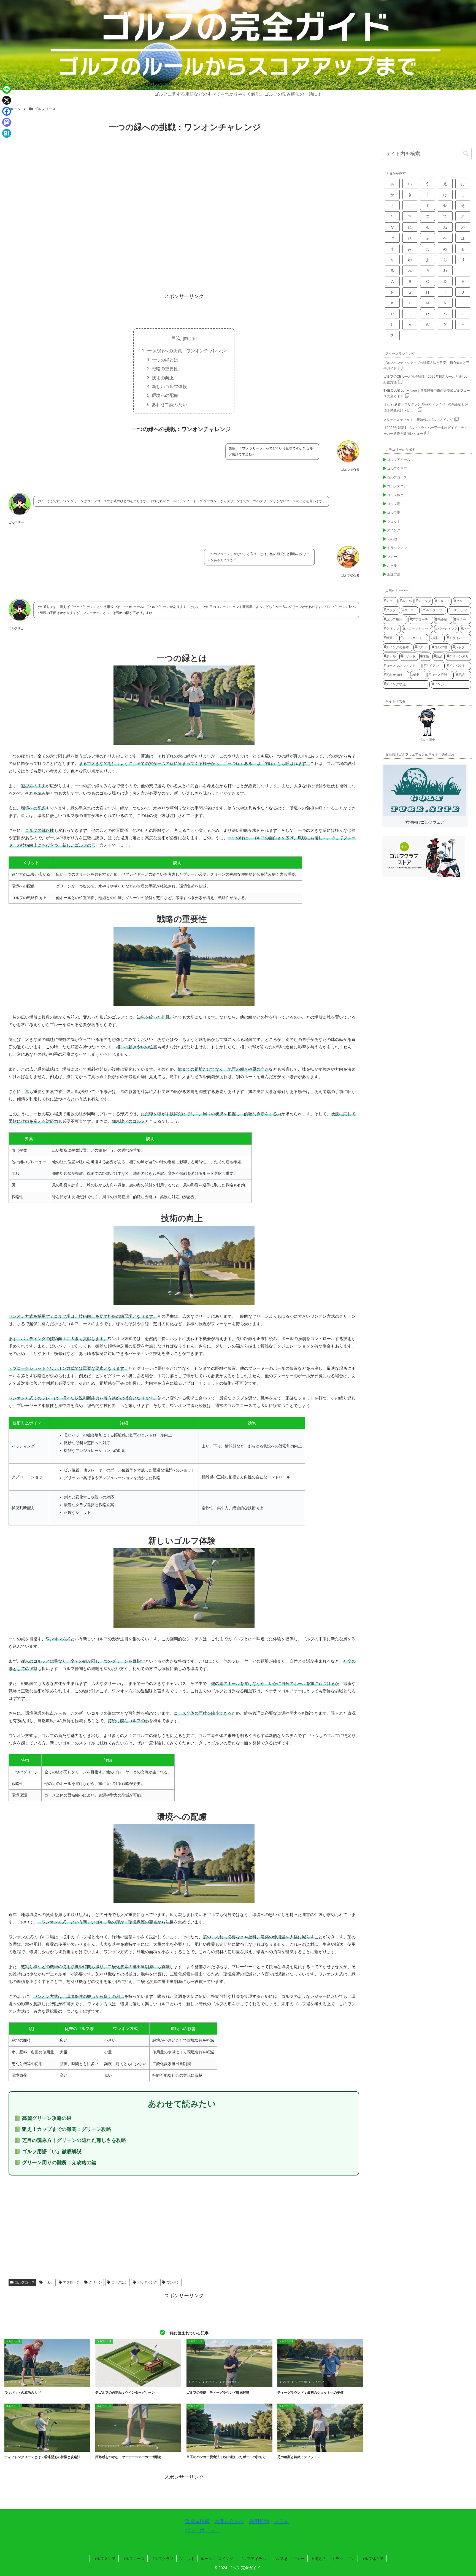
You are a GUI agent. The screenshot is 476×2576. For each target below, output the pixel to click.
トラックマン (343, 2559)
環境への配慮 (165, 395)
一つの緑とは (165, 360)
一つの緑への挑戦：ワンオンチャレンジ (186, 351)
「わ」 (49, 2282)
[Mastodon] (7, 122)
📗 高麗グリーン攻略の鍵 (43, 2118)
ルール (206, 2559)
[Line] (7, 89)
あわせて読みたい (169, 404)
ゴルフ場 (128, 2446)
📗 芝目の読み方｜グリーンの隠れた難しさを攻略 (70, 2140)
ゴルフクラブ (162, 2559)
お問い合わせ (229, 2521)
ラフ (228, 2446)
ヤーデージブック (147, 2446)
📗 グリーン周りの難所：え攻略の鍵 (56, 2163)
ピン (41, 2382)
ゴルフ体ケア (372, 2559)
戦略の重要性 (165, 369)
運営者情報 (197, 2521)
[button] (466, 154)
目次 (176, 338)
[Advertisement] (184, 246)
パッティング (147, 2282)
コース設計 (120, 2282)
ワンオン (173, 2282)
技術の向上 (163, 378)
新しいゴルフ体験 (169, 386)
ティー (195, 2382)
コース (28, 2382)
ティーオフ (210, 2382)
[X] (7, 100)
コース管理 (144, 2382)
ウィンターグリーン (109, 2382)
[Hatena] (7, 133)
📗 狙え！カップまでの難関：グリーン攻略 (63, 2129)
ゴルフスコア (104, 2559)
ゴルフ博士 (427, 740)
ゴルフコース (25, 2282)
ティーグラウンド (230, 2382)
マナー (299, 2559)
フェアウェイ (304, 2446)
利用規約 (259, 2521)
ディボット (213, 2446)
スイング (226, 2559)
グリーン (96, 2282)
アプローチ (71, 2282)
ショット (187, 2559)
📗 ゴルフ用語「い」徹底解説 (48, 2152)
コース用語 (303, 2382)
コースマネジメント (109, 2446)
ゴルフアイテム (253, 2559)
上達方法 (318, 2559)
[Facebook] (7, 111)
